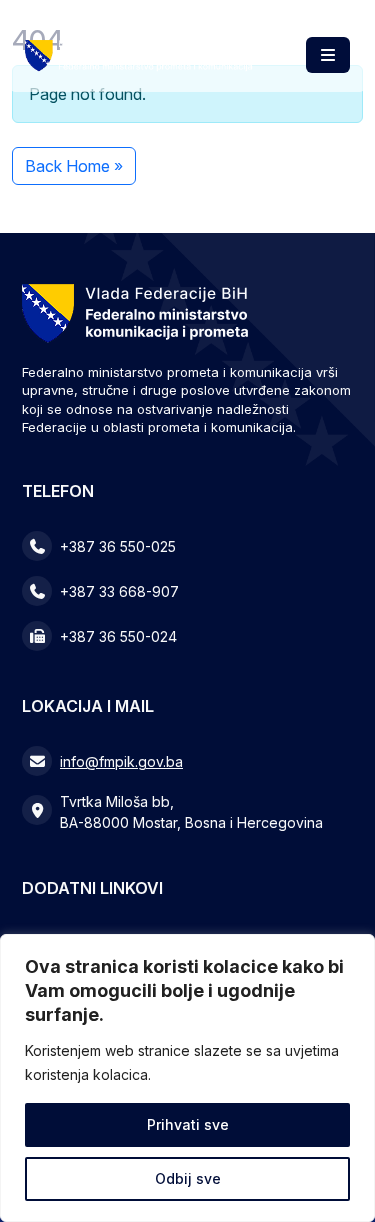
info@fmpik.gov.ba (121, 761)
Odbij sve (188, 1178)
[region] (187, 1078)
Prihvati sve (188, 1124)
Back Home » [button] (74, 166)
